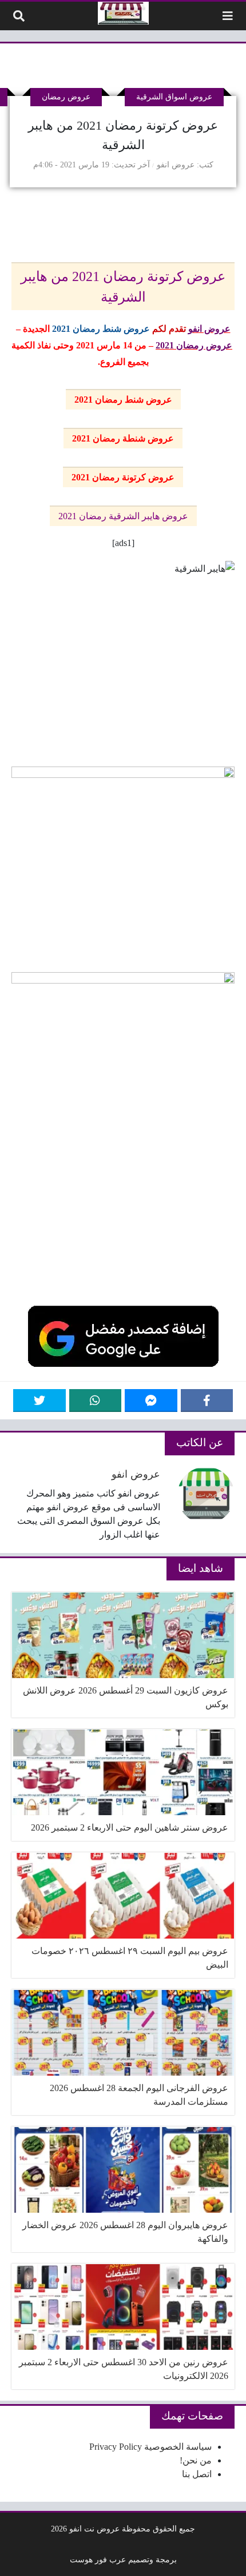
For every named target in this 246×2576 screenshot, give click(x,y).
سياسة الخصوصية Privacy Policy (150, 2447)
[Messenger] (151, 1401)
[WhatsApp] (96, 1401)
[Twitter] (39, 1401)
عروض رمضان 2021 (194, 345)
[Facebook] (207, 1401)
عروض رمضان (66, 97)
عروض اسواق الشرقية (174, 97)
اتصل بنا (197, 2474)
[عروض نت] (123, 13)
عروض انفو (176, 164)
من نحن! (196, 2460)
